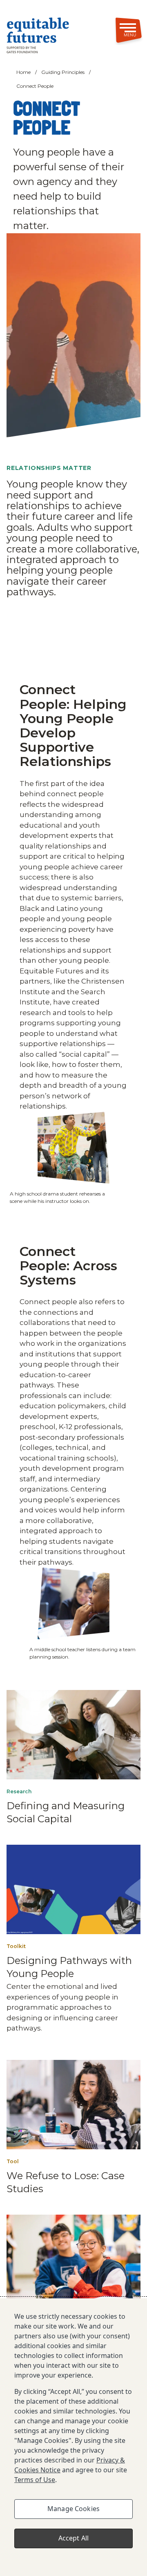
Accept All (74, 2538)
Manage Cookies (73, 2509)
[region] (73, 2437)
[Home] (45, 37)
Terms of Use (35, 2480)
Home (23, 72)
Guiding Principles (63, 72)
